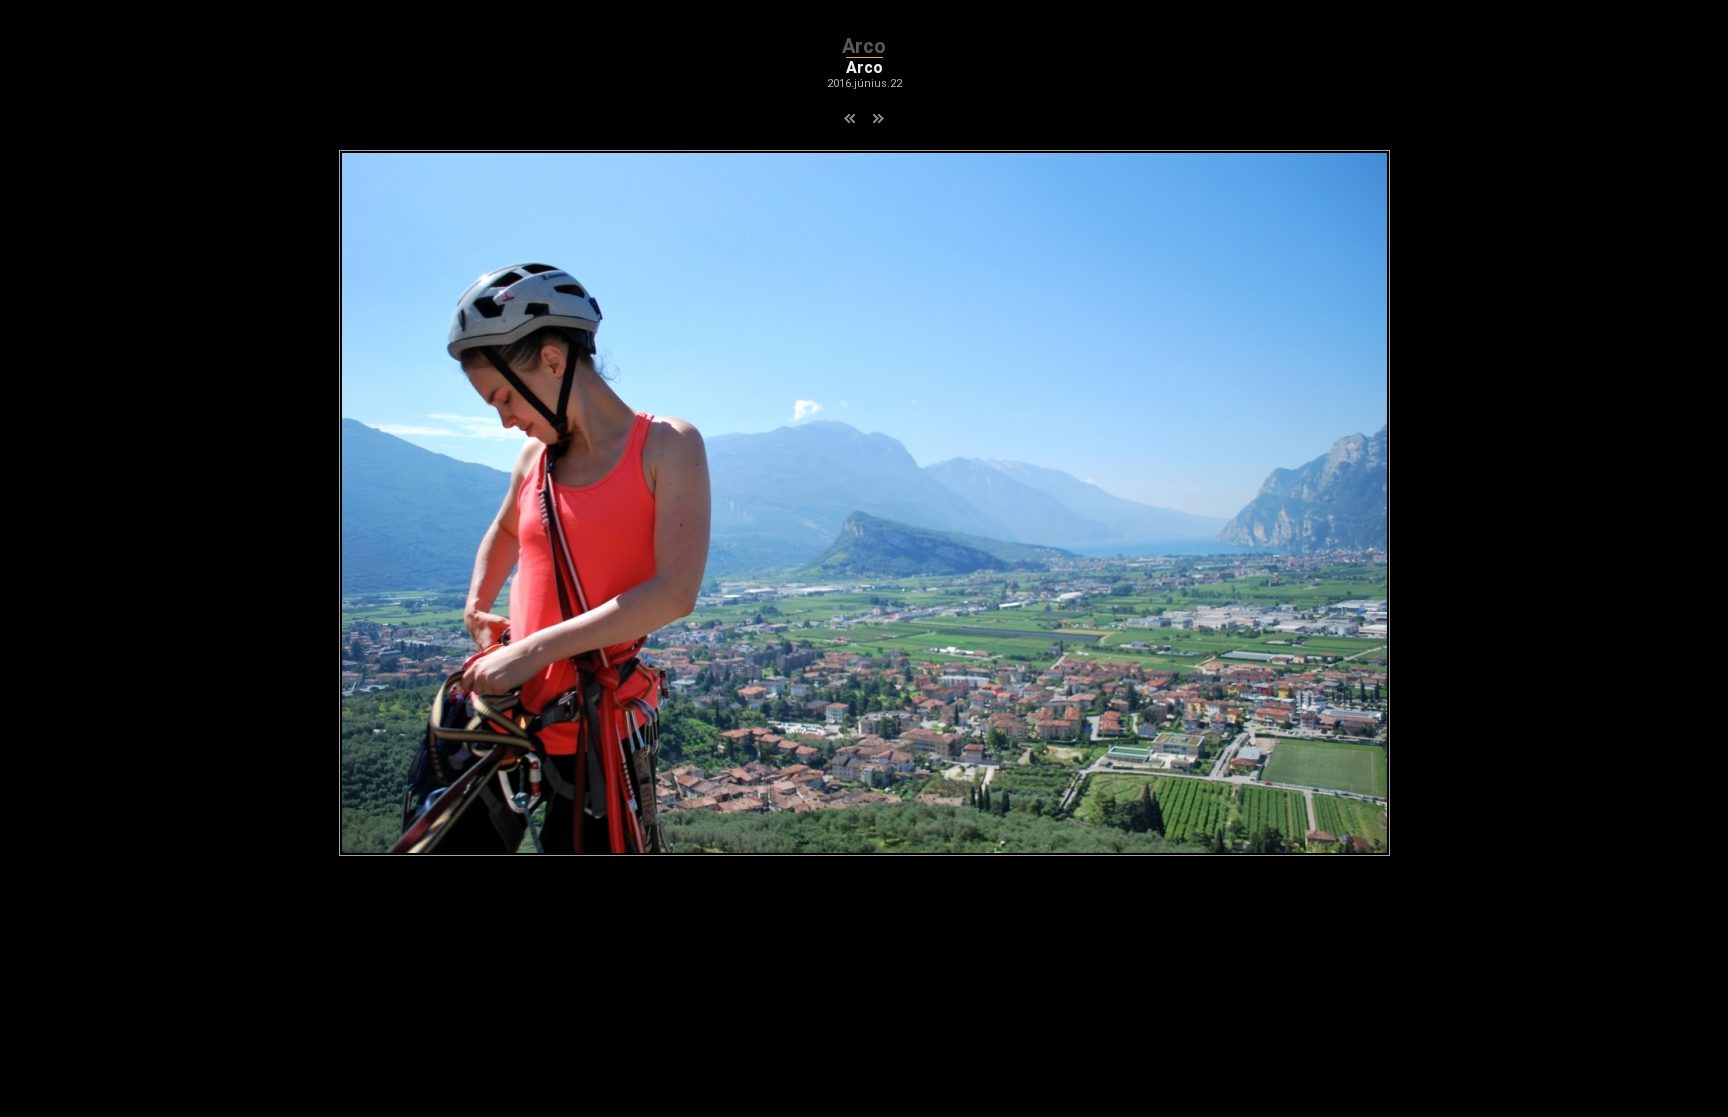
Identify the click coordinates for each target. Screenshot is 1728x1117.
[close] (864, 850)
